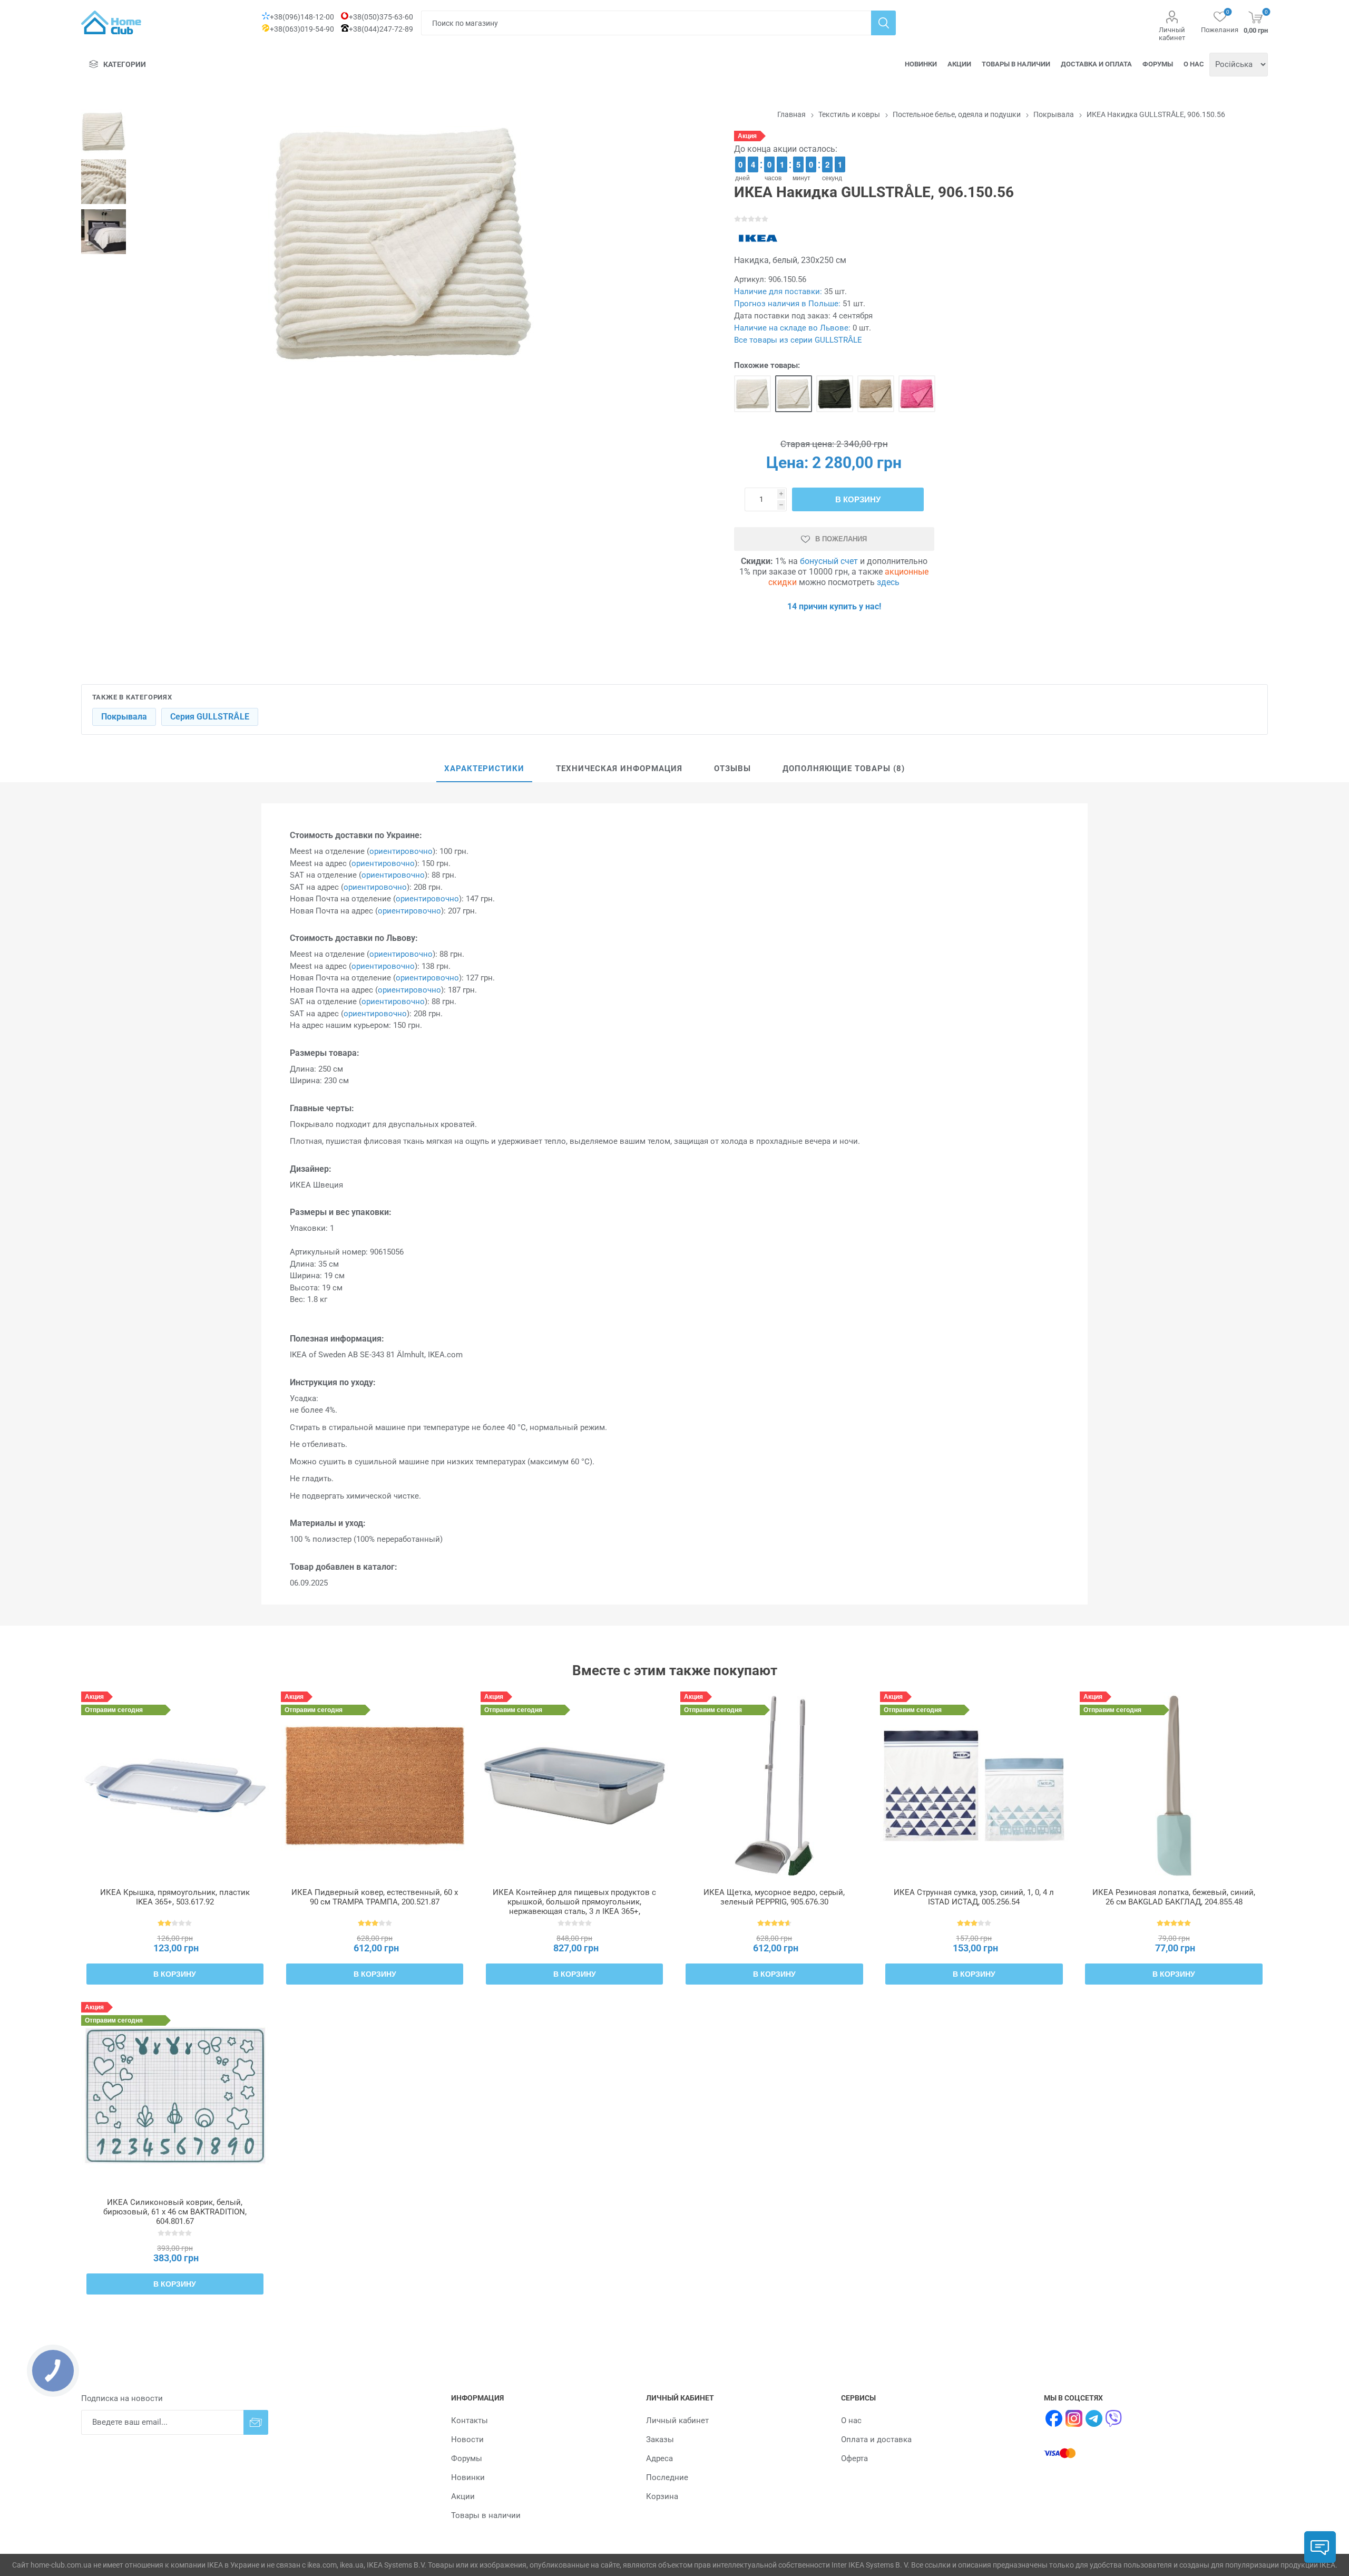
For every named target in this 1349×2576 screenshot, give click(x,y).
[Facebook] (1054, 2418)
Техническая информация (619, 769)
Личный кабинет (1172, 34)
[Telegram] (1094, 2418)
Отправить (256, 2422)
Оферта (854, 2458)
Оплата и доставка (876, 2439)
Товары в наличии (1016, 64)
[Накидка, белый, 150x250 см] (752, 394)
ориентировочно (401, 851)
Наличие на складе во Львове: (792, 328)
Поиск (883, 23)
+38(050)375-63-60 (381, 17)
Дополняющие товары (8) (844, 769)
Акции (959, 64)
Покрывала (124, 717)
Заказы (660, 2439)
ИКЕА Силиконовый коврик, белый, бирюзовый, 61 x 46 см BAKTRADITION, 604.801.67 (175, 2212)
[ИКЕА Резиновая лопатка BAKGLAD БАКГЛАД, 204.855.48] (1174, 1786)
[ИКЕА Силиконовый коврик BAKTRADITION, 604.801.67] (175, 2096)
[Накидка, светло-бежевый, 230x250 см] (876, 394)
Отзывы (732, 769)
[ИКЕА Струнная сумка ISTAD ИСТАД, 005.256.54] (974, 1786)
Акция (747, 136)
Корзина (662, 2496)
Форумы (1158, 64)
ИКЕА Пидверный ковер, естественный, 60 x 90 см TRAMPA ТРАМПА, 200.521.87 (375, 1897)
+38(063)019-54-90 (302, 29)
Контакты (470, 2421)
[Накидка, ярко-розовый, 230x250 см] (917, 394)
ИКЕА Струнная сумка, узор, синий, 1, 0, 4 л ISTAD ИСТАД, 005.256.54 (974, 1897)
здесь (888, 582)
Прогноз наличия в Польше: (787, 304)
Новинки (921, 64)
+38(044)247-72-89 (381, 29)
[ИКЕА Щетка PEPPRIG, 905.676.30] (774, 1786)
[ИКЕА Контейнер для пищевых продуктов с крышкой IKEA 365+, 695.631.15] (575, 1786)
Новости (467, 2439)
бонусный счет (829, 561)
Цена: (787, 463)
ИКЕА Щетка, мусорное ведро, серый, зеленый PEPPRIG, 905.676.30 (774, 1897)
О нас (1194, 64)
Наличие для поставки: (778, 291)
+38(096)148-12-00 (302, 17)
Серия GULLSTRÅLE (210, 717)
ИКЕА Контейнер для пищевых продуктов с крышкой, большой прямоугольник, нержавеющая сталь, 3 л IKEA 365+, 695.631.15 (574, 1907)
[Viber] (1114, 2418)
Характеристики (484, 769)
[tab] (484, 769)
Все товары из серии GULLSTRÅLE (798, 340)
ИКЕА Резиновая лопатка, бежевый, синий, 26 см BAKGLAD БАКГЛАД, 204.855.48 (1174, 1897)
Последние (667, 2477)
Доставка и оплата (1096, 64)
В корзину (858, 499)
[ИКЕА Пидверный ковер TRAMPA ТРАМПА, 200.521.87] (375, 1786)
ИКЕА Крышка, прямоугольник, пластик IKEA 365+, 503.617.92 (175, 1897)
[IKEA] (758, 238)
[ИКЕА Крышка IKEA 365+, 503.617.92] (175, 1786)
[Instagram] (1074, 2418)
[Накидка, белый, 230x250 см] (794, 394)
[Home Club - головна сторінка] (111, 22)
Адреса (659, 2458)
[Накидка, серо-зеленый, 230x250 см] (835, 394)
